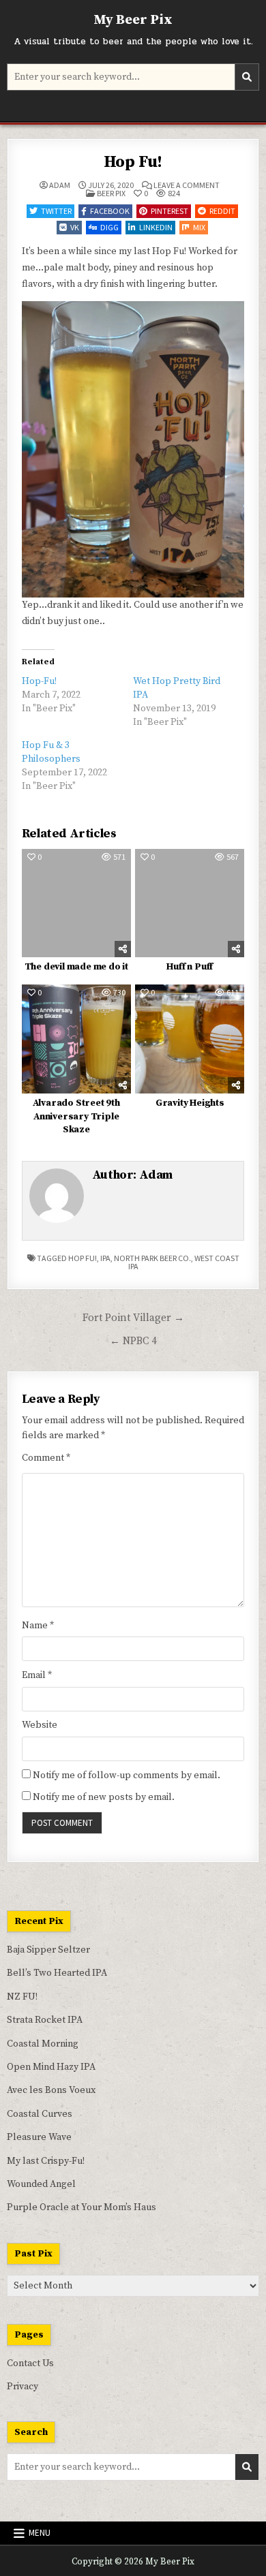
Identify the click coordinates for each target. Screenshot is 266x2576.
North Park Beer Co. (152, 1258)
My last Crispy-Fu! (46, 2161)
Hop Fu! (133, 162)
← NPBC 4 (133, 1341)
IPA (105, 1258)
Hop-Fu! (39, 681)
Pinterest (169, 211)
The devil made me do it (76, 967)
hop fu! (83, 1258)
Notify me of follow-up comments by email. (127, 1775)
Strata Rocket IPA (45, 2020)
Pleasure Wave (39, 2137)
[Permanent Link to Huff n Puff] (190, 903)
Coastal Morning (43, 2044)
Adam (60, 185)
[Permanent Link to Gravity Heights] (190, 1039)
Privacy (23, 2387)
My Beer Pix (133, 20)
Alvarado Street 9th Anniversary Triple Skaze (76, 1116)
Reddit (222, 211)
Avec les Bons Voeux (51, 2090)
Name (38, 1626)
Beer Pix (111, 193)
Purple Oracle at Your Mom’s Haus (82, 2207)
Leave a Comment (187, 185)
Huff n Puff (190, 967)
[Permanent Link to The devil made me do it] (76, 903)
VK (75, 227)
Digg (109, 227)
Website (40, 1725)
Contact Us (30, 2363)
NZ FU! (22, 1997)
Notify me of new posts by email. (104, 1797)
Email (37, 1675)
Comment (46, 1458)
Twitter (56, 211)
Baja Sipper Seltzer (48, 1950)
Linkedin (156, 227)
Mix (199, 227)
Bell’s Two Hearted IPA (57, 1973)
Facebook (110, 211)
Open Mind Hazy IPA (51, 2067)
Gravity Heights (190, 1103)
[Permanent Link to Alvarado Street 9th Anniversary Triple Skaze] (76, 1039)
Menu (40, 2533)
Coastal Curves (40, 2114)
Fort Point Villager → (133, 1318)
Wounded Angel (41, 2184)
